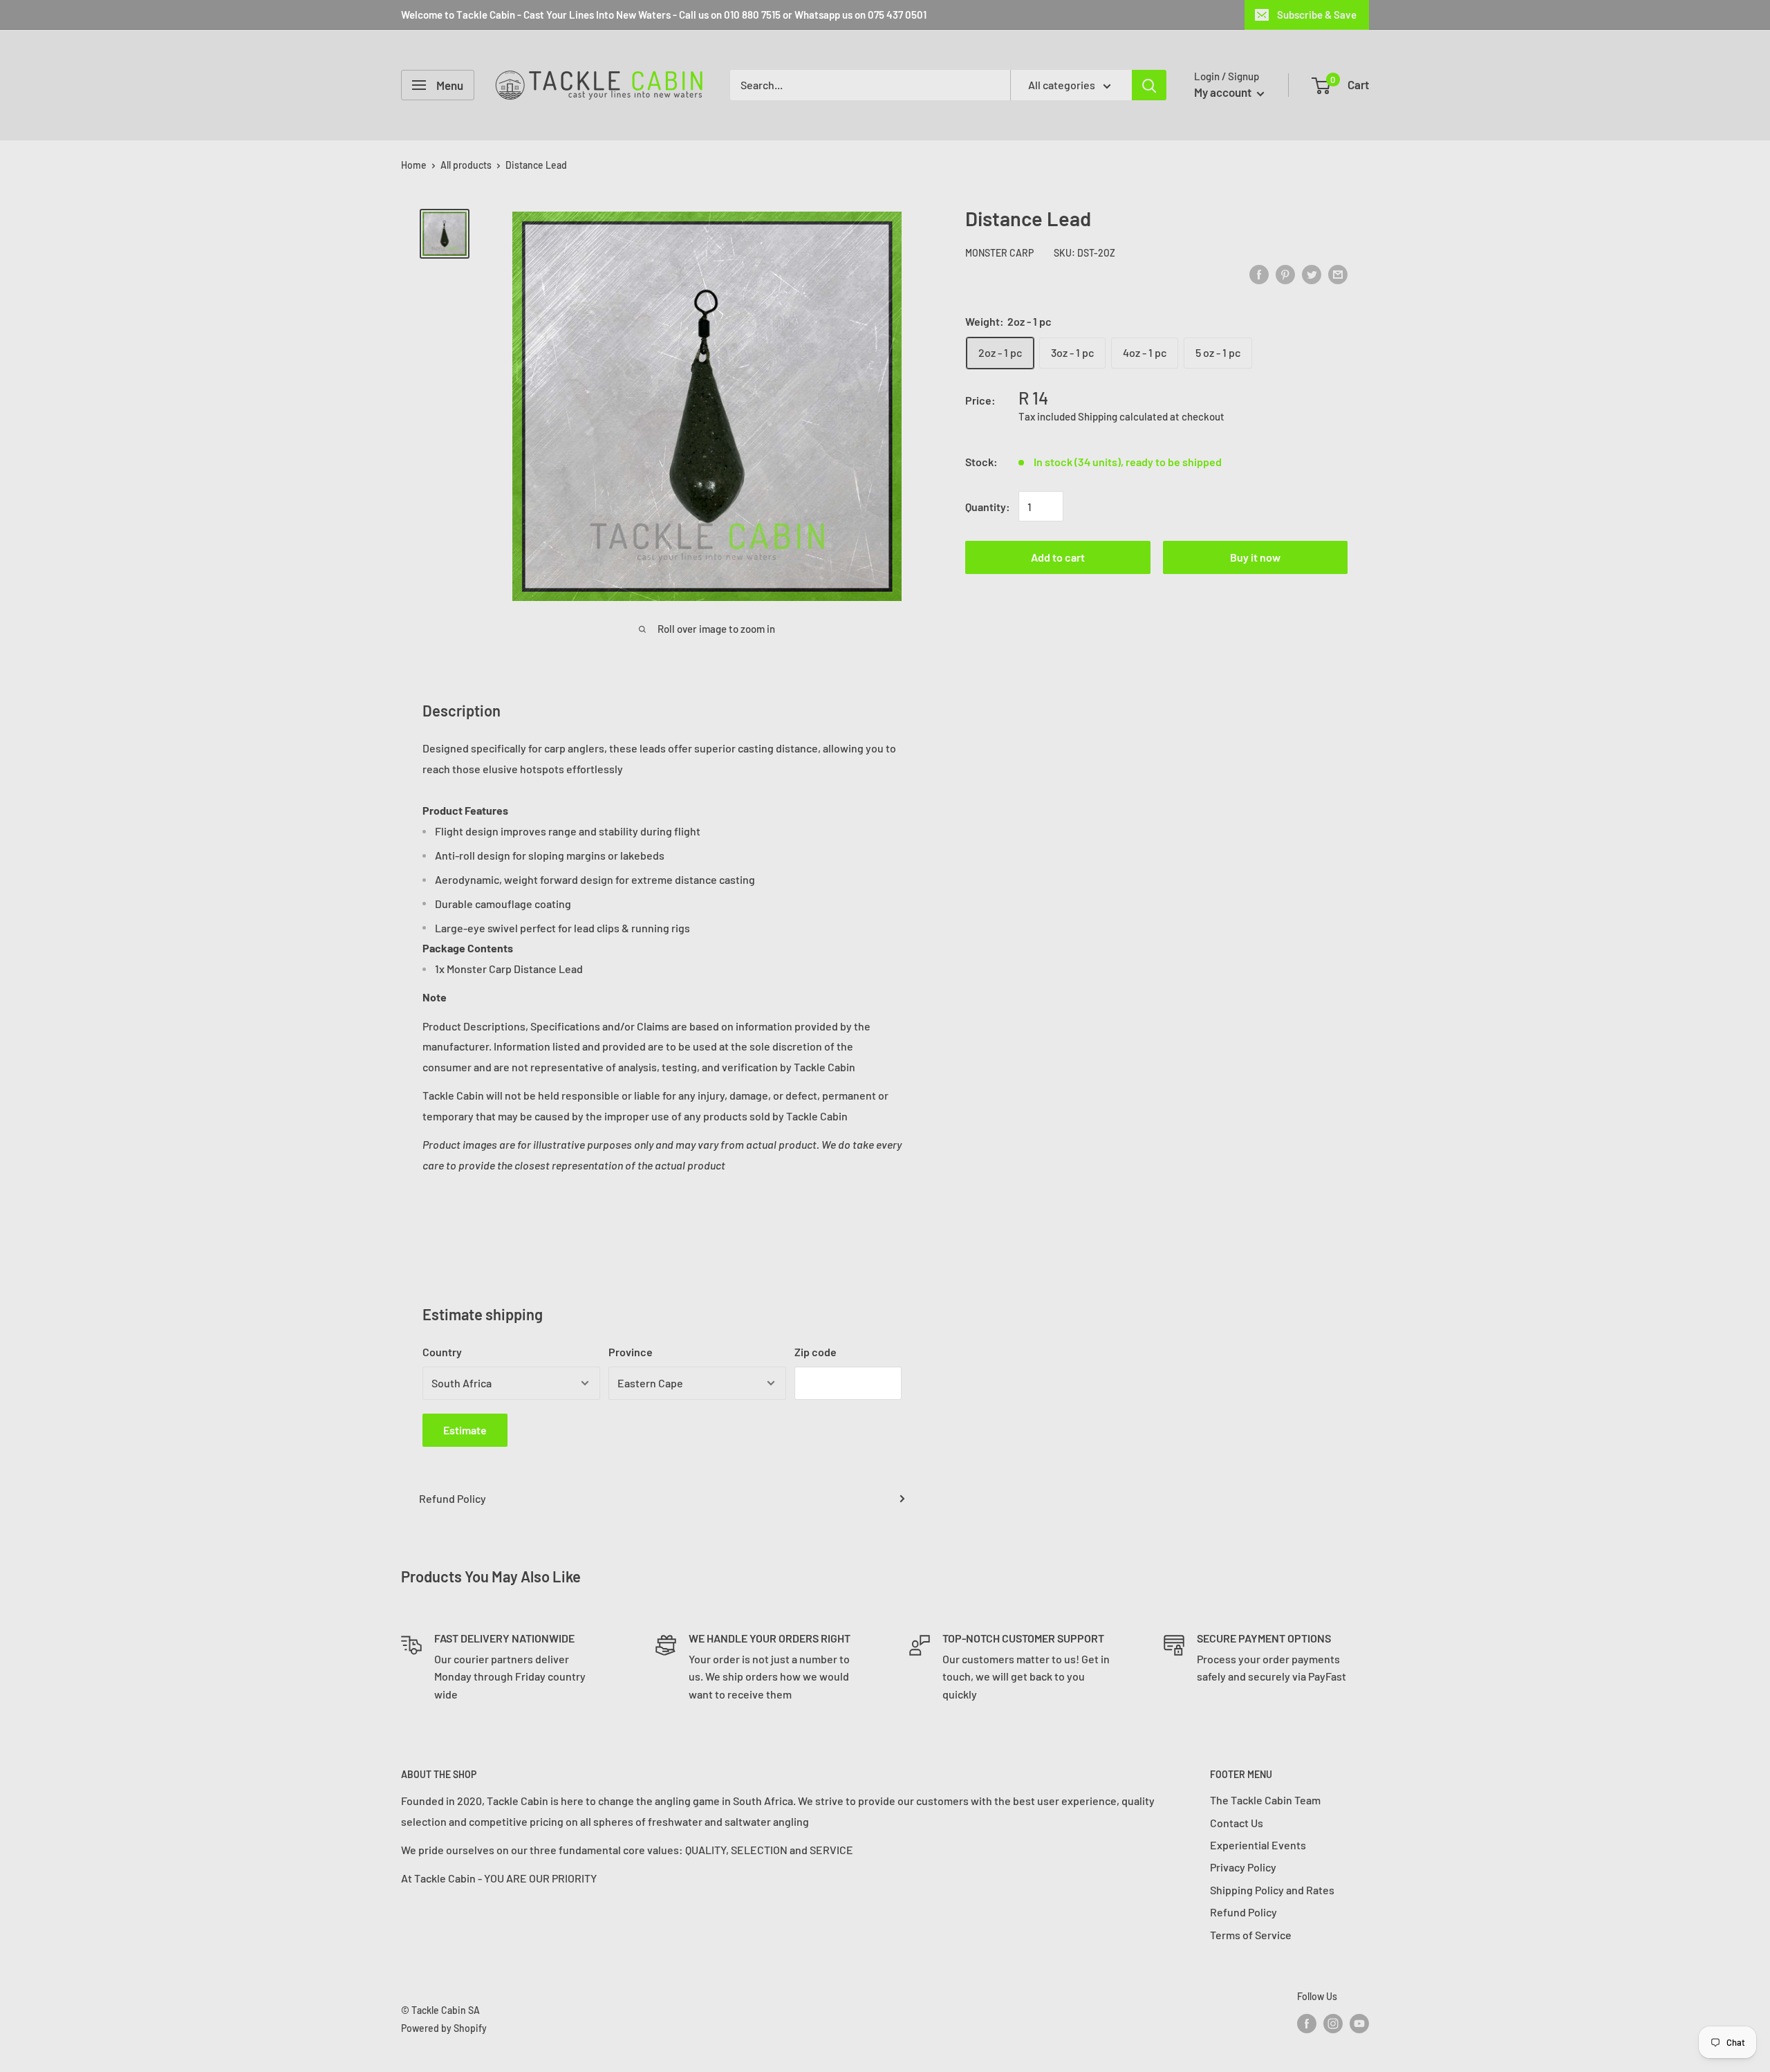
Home (414, 165)
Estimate (465, 1430)
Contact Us (1237, 1823)
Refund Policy (453, 1498)
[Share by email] (1338, 274)
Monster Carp (999, 253)
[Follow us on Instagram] (1333, 2023)
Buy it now (1255, 558)
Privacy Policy (1243, 1867)
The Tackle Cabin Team (1265, 1800)
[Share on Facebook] (1259, 274)
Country (442, 1352)
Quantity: (988, 507)
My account (1224, 92)
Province (631, 1352)
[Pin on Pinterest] (1285, 274)
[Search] (1149, 85)
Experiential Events (1258, 1845)
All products (466, 165)
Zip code (816, 1352)
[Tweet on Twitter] (1312, 274)
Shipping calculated (1123, 416)
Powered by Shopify (444, 2028)
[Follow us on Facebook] (1307, 2023)
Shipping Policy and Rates (1272, 1890)
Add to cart (1058, 558)
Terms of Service (1251, 1935)
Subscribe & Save (1317, 15)
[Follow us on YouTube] (1359, 2023)
